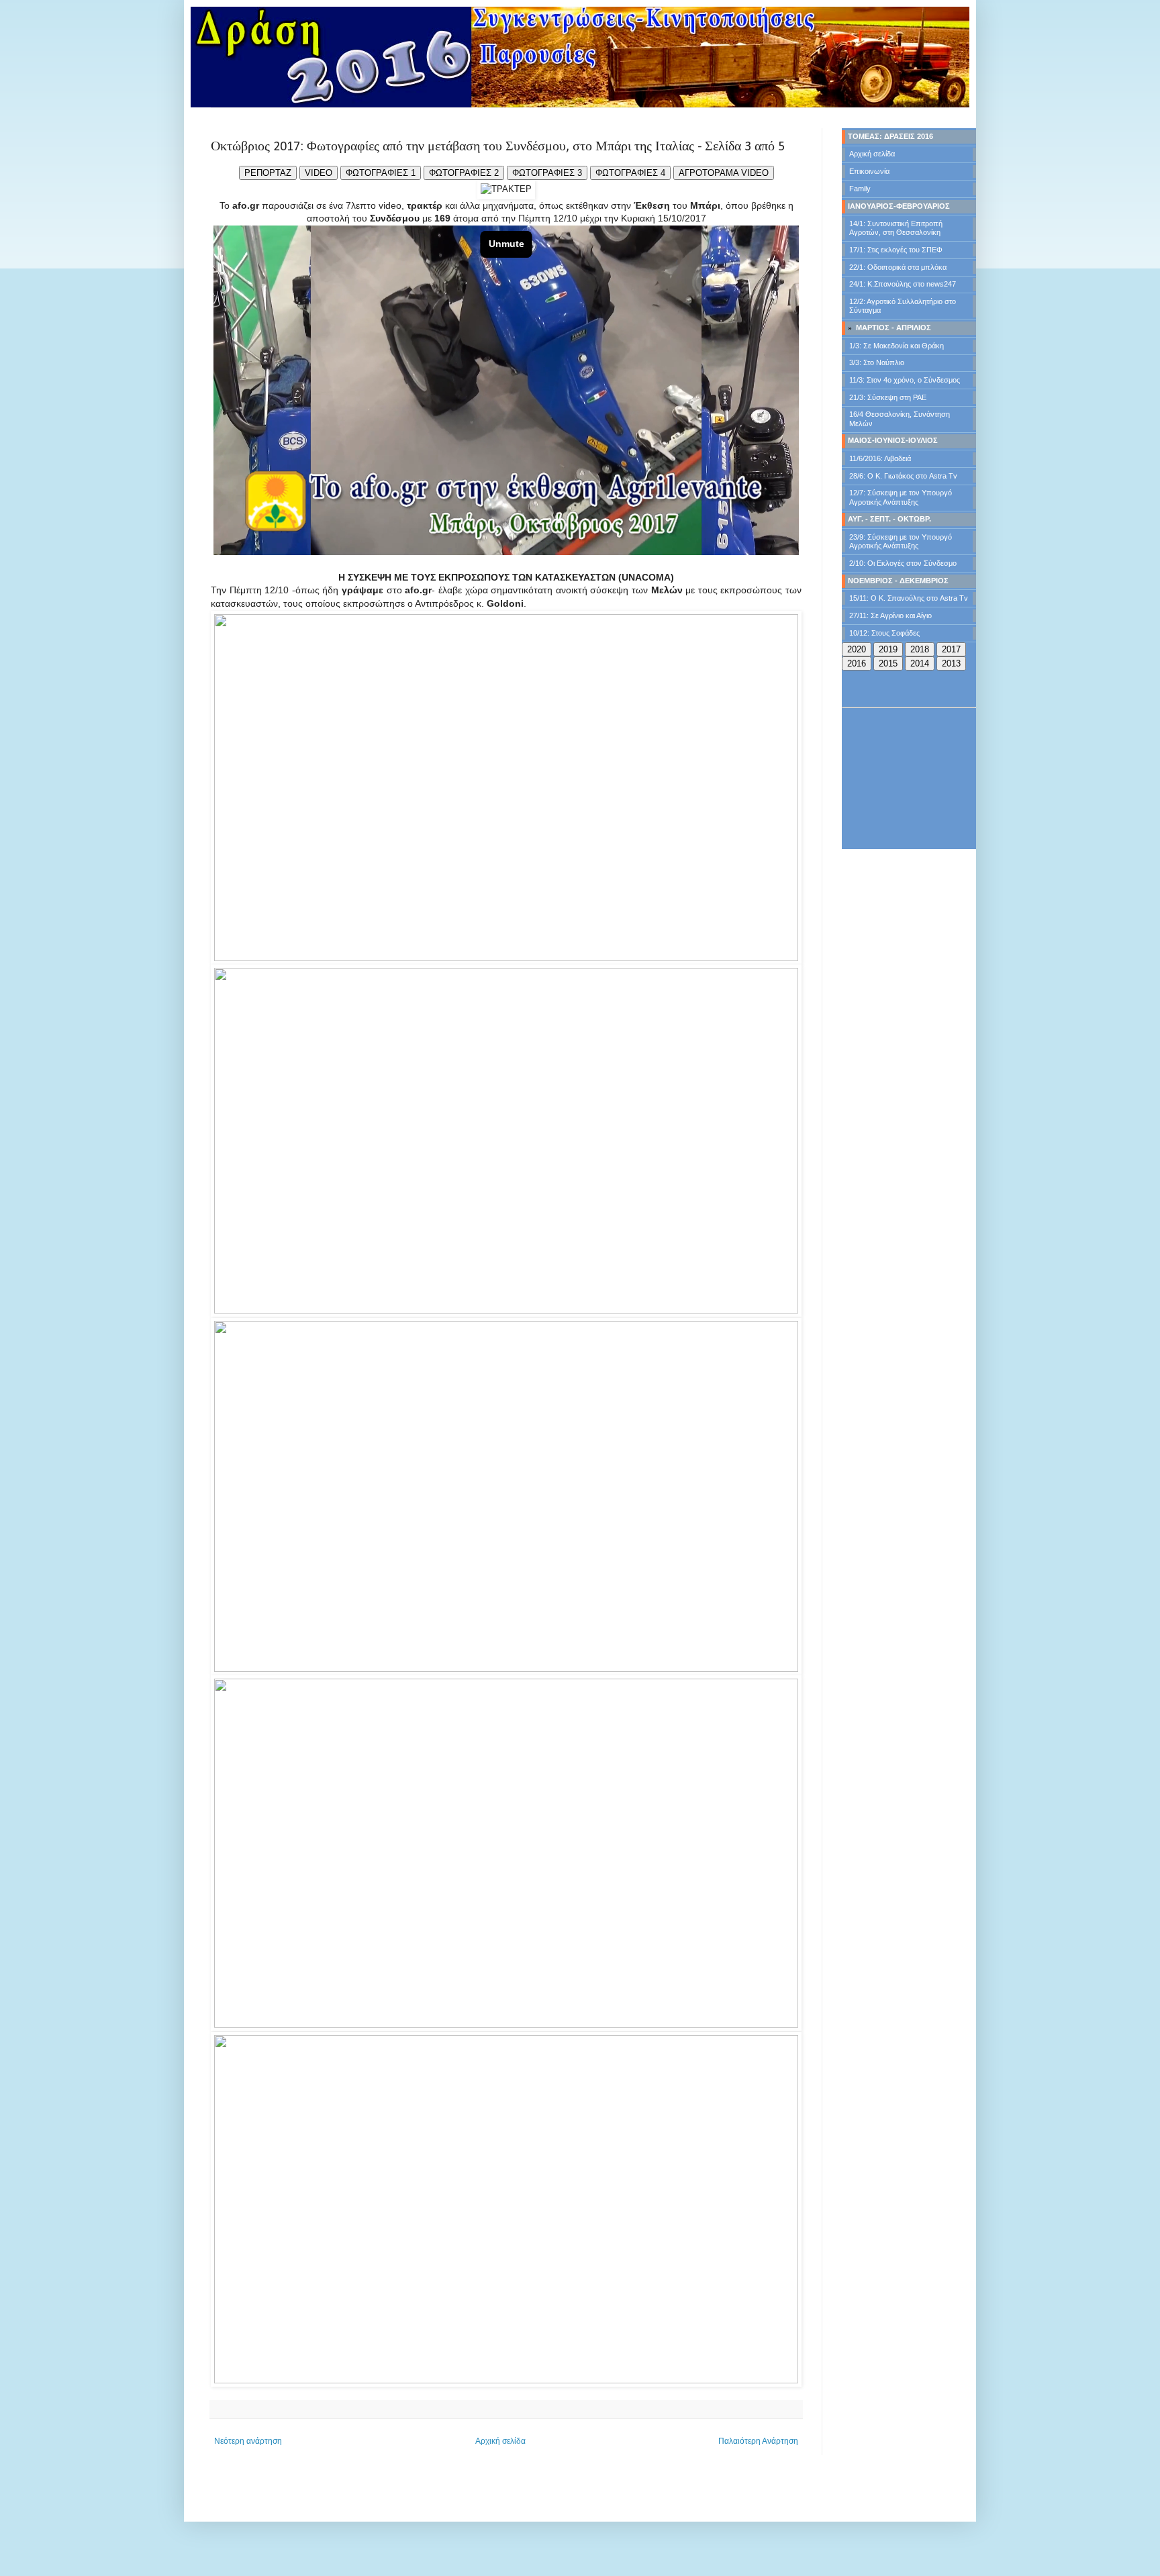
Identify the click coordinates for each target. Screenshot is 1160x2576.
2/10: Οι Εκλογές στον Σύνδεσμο (903, 563)
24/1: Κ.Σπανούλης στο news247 (903, 284)
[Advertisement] (909, 779)
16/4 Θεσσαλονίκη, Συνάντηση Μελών (900, 418)
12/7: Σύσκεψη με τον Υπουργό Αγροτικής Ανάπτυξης (901, 497)
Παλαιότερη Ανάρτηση (758, 2441)
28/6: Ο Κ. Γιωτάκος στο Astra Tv (903, 476)
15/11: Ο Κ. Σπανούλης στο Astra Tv (909, 598)
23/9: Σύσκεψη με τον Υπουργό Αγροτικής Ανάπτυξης (901, 541)
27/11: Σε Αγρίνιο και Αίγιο (890, 615)
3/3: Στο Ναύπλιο (877, 362)
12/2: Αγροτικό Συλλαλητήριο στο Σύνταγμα (903, 306)
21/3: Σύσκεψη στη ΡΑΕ (888, 397)
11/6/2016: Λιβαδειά (880, 458)
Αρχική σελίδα (500, 2441)
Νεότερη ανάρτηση (248, 2441)
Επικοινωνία (869, 171)
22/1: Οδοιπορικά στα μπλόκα (898, 267)
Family (860, 189)
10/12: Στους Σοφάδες (884, 633)
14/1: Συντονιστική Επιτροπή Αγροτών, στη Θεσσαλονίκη (896, 228)
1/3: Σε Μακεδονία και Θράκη (897, 346)
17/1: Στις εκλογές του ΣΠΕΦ (896, 250)
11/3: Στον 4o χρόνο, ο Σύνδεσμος (905, 380)
